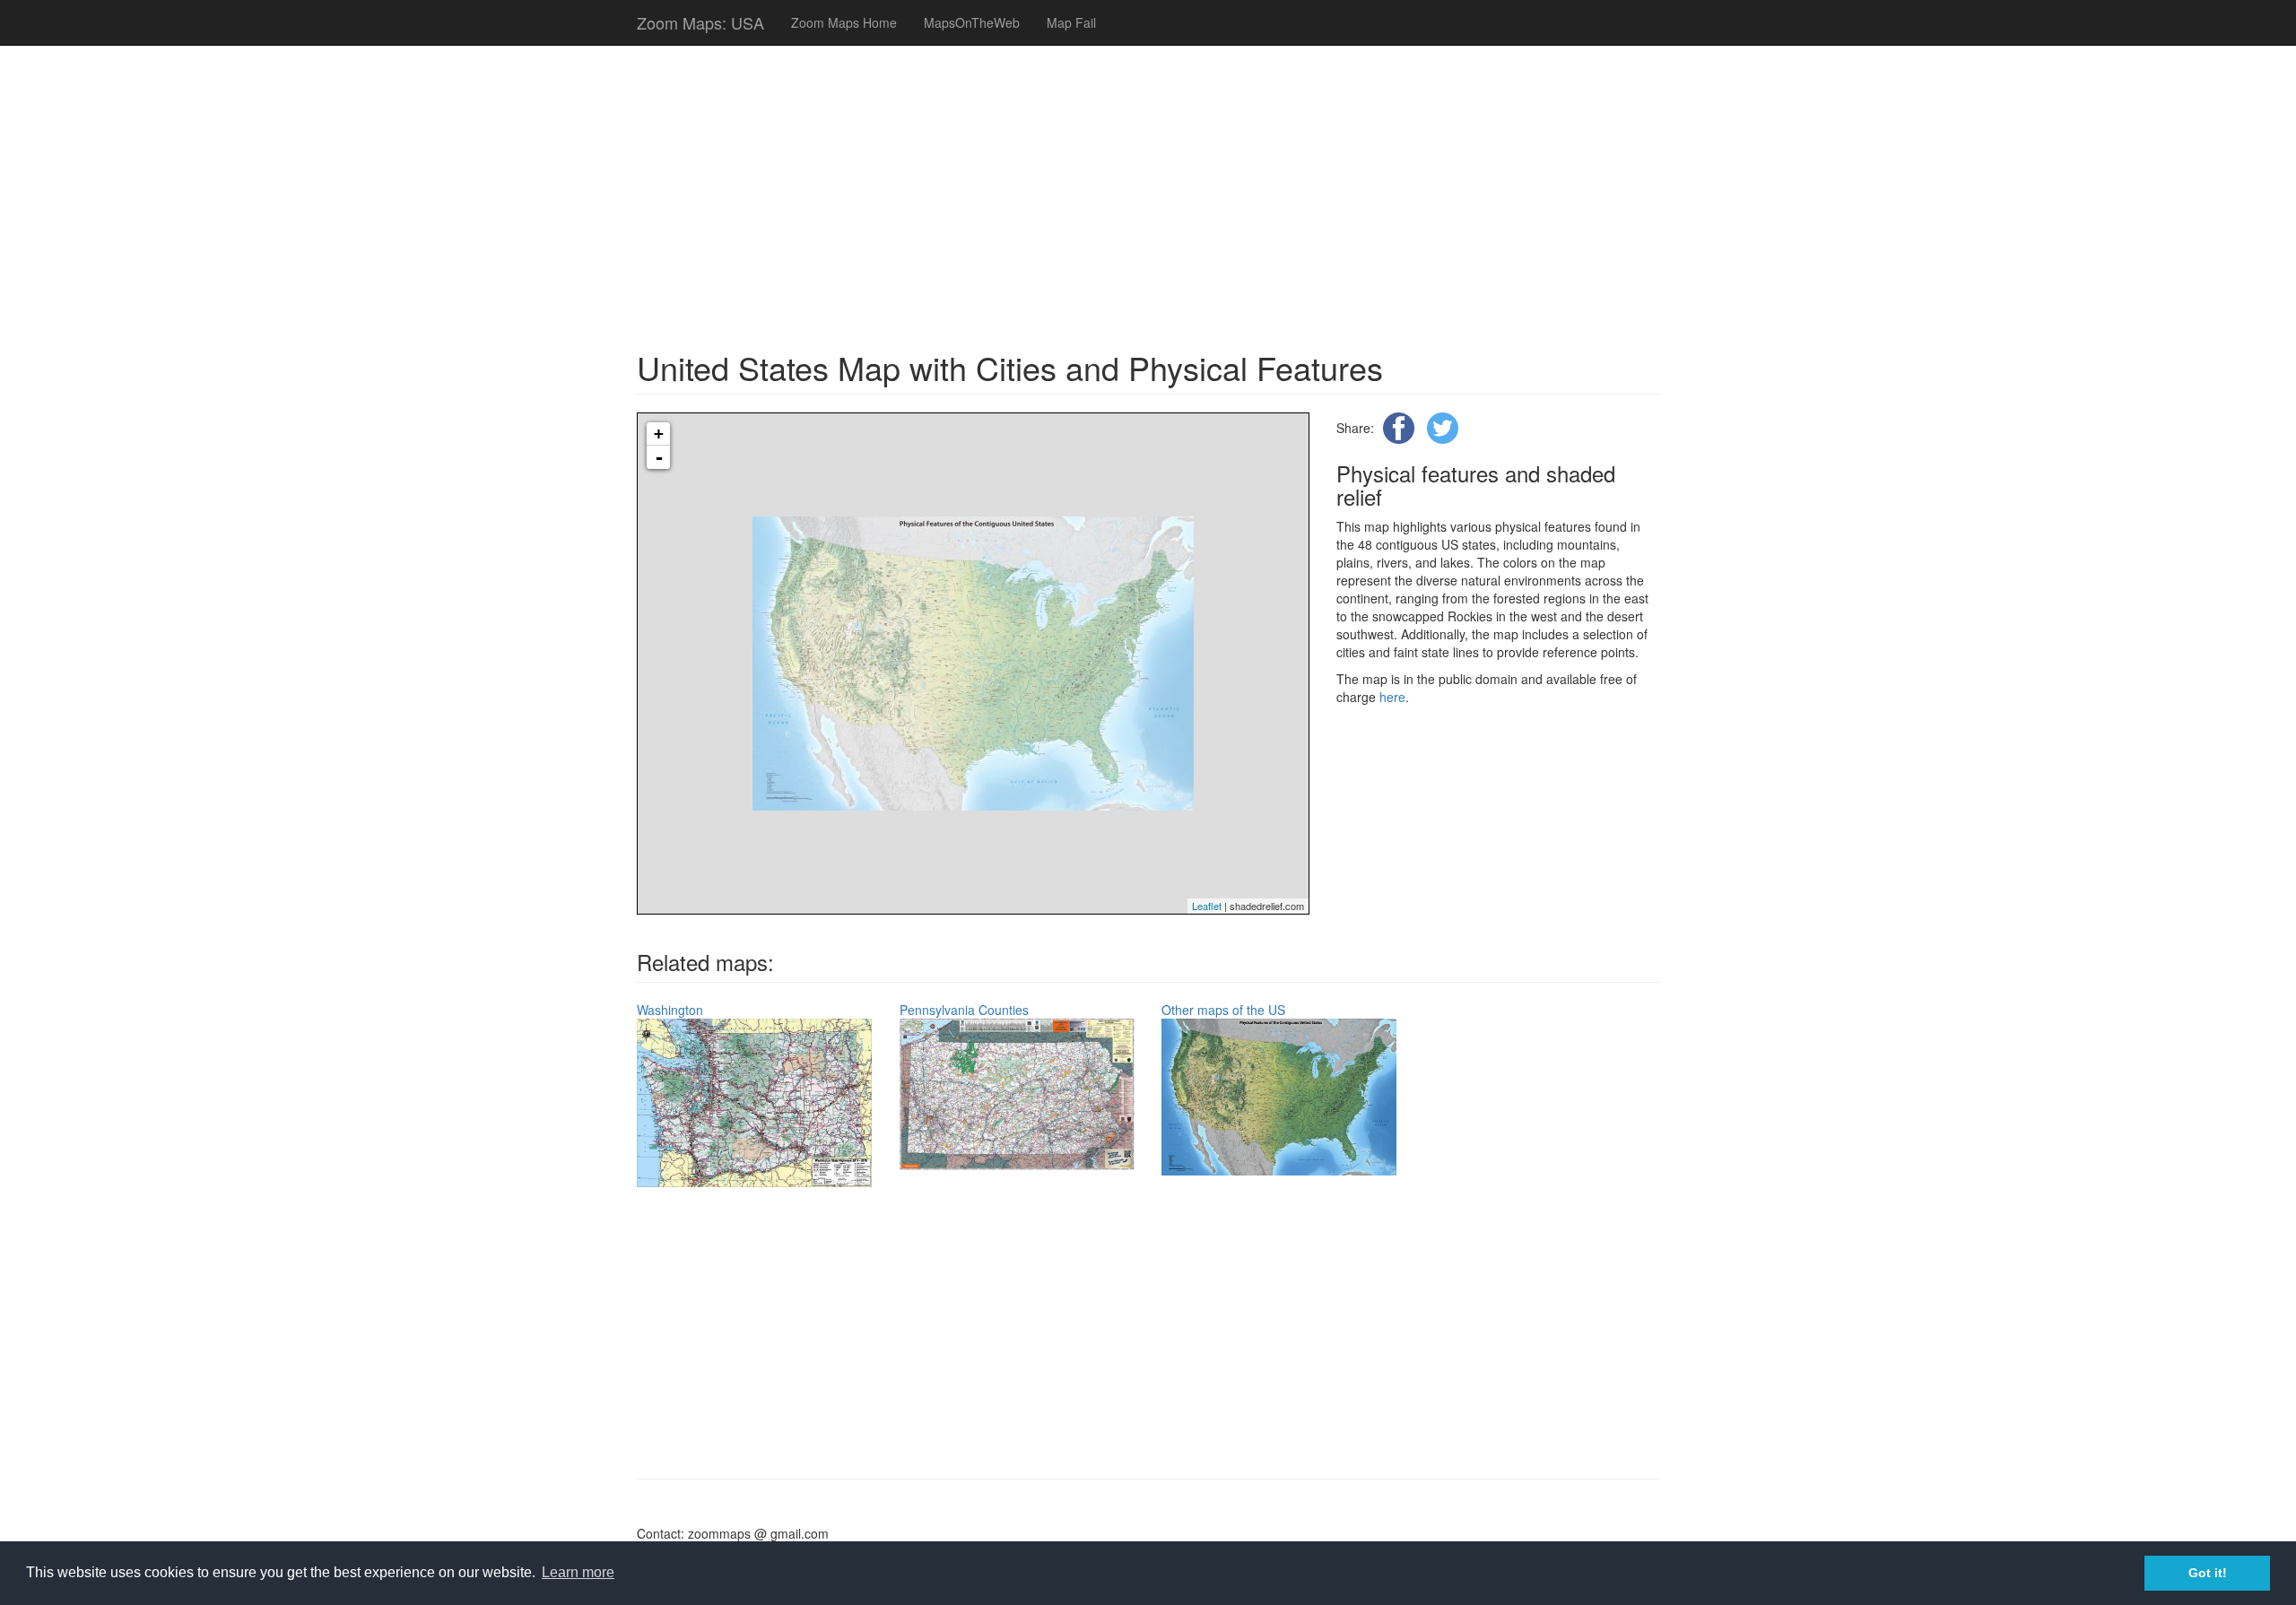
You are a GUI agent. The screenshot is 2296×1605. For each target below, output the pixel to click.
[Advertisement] (1046, 188)
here (1392, 697)
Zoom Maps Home (844, 22)
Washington (670, 1010)
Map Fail (1071, 22)
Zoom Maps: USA (700, 22)
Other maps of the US (1223, 1010)
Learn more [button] (578, 1572)
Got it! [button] (2208, 1573)
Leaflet (1207, 906)
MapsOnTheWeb (972, 22)
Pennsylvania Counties (964, 1010)
